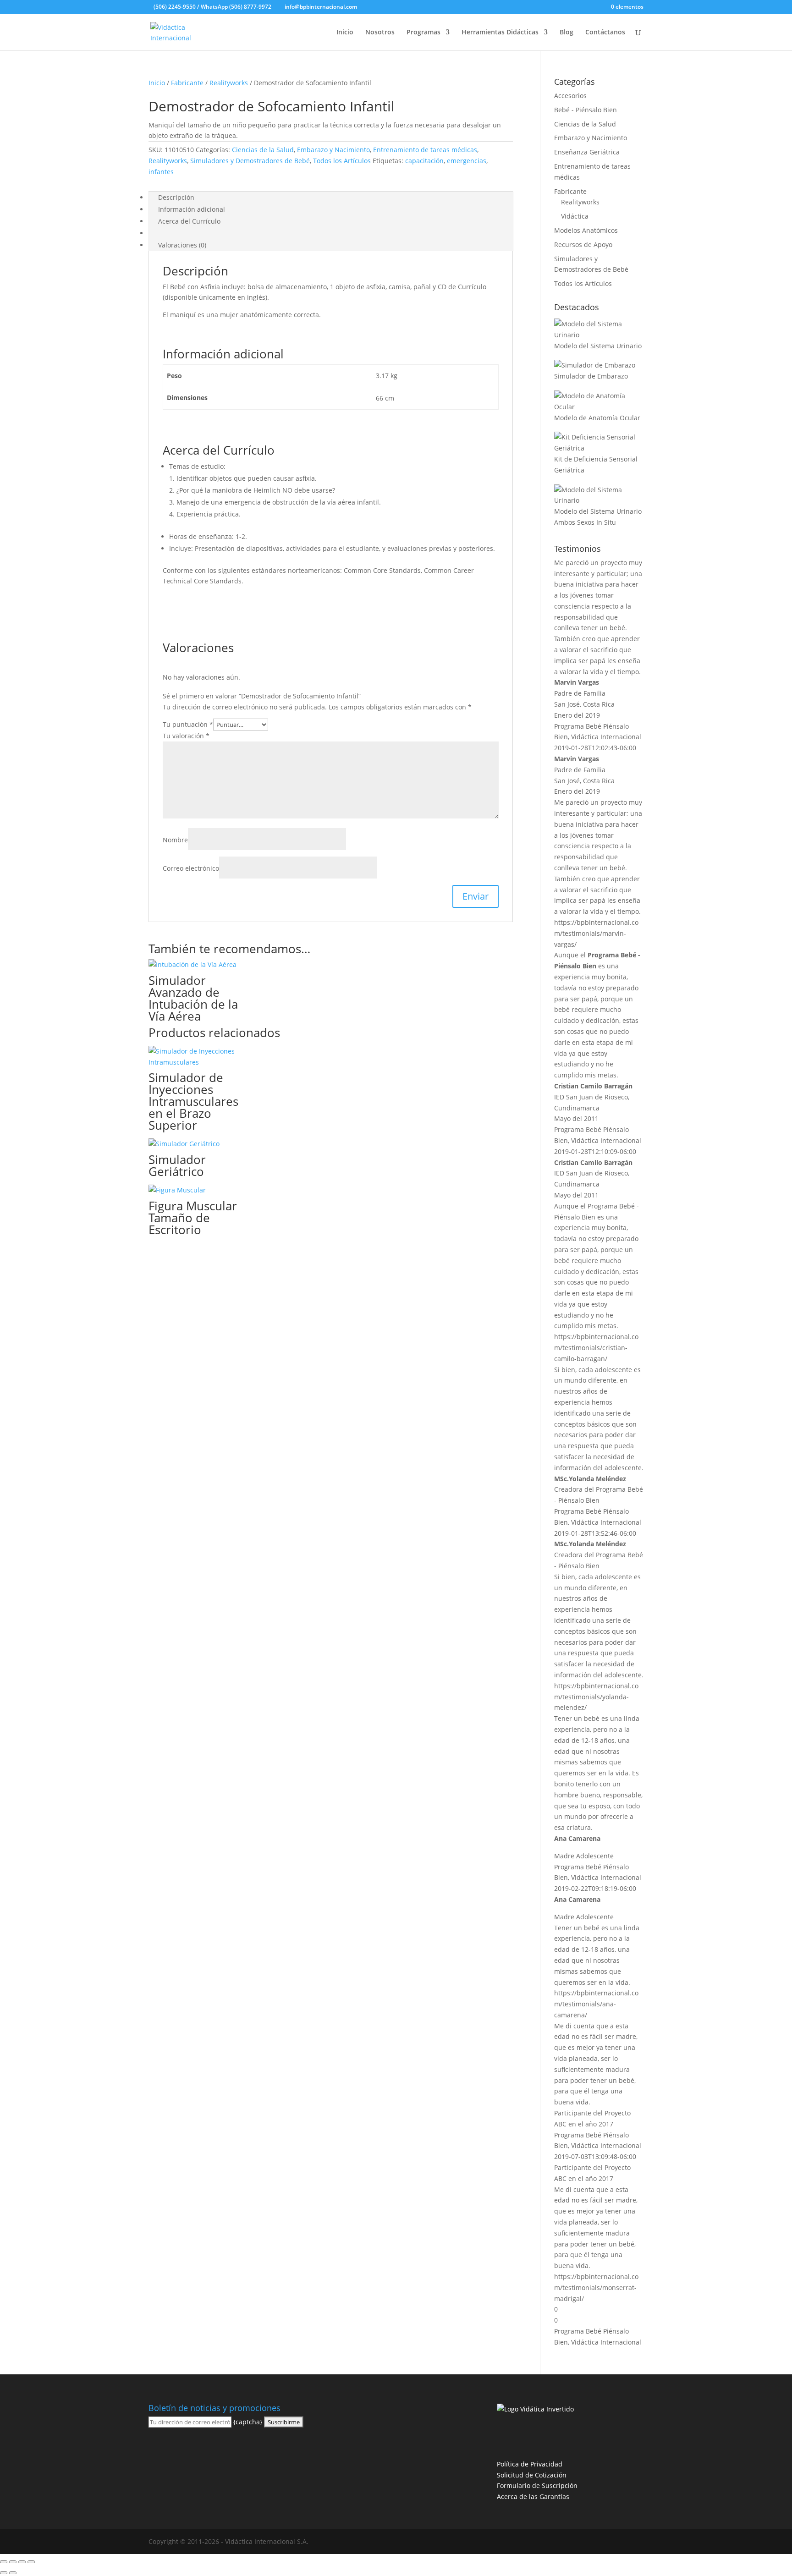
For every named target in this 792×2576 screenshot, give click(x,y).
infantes (161, 172)
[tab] (158, 233)
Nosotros (380, 33)
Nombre (175, 840)
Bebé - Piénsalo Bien (586, 110)
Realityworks (229, 83)
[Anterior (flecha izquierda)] (4, 2573)
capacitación (424, 161)
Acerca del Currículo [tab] (189, 221)
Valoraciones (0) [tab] (182, 245)
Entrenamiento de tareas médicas (425, 150)
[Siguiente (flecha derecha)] (13, 2573)
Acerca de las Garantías (533, 2496)
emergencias (467, 161)
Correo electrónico (191, 868)
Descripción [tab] (176, 197)
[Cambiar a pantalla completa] (13, 2562)
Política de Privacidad (530, 2464)
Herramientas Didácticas (500, 33)
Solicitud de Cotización (532, 2475)
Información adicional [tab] (192, 209)
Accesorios (570, 96)
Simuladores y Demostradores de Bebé (250, 161)
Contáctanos (605, 33)
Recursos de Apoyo (583, 244)
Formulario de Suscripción (537, 2485)
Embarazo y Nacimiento (333, 150)
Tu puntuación (188, 724)
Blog (566, 33)
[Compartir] (22, 2562)
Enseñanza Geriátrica (587, 152)
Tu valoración (186, 736)
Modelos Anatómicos (586, 230)
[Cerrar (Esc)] (31, 2562)
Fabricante (187, 83)
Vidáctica (575, 216)
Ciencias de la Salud (263, 150)
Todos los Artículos (342, 161)
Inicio (345, 33)
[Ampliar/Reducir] (4, 2562)
